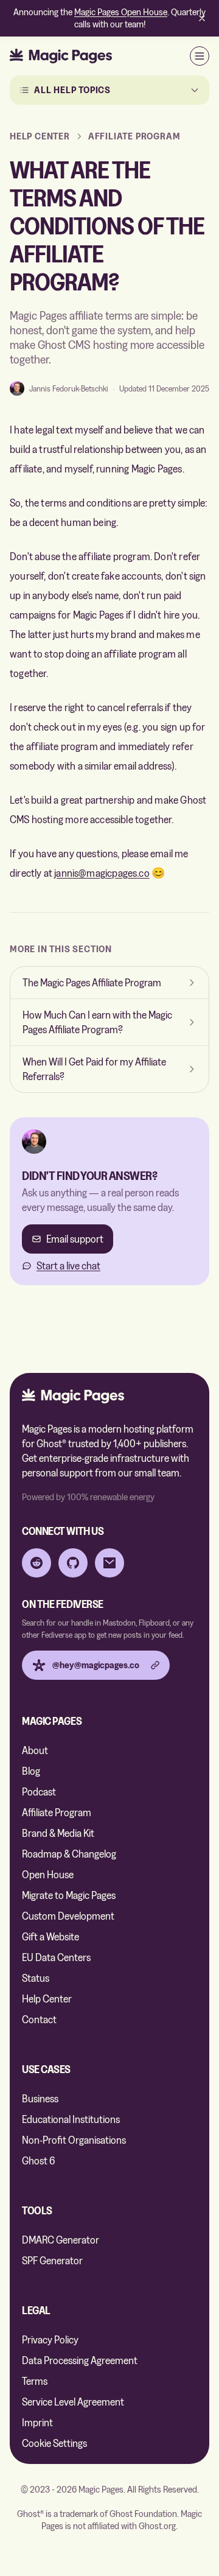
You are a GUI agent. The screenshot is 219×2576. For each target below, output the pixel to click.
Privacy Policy (50, 2339)
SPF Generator (52, 2260)
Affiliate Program (134, 136)
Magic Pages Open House (121, 12)
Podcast (39, 1792)
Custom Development (68, 1916)
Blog (31, 1771)
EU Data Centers (56, 1957)
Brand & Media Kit (58, 1833)
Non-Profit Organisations (74, 2140)
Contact (39, 2019)
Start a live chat (68, 1265)
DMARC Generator (61, 2240)
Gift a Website (50, 1936)
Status (36, 1978)
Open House (48, 1874)
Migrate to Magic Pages (69, 1895)
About (35, 1750)
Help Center (47, 1999)
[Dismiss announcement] (202, 18)
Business (40, 2098)
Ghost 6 (38, 2160)
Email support (75, 1239)
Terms (35, 2381)
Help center (40, 136)
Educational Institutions (71, 2119)
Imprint (37, 2422)
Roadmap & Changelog (69, 1854)
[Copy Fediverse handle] (155, 1665)
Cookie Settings (54, 2443)
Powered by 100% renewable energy (88, 1497)
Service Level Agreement (73, 2402)
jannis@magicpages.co (102, 873)
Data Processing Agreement (80, 2360)
